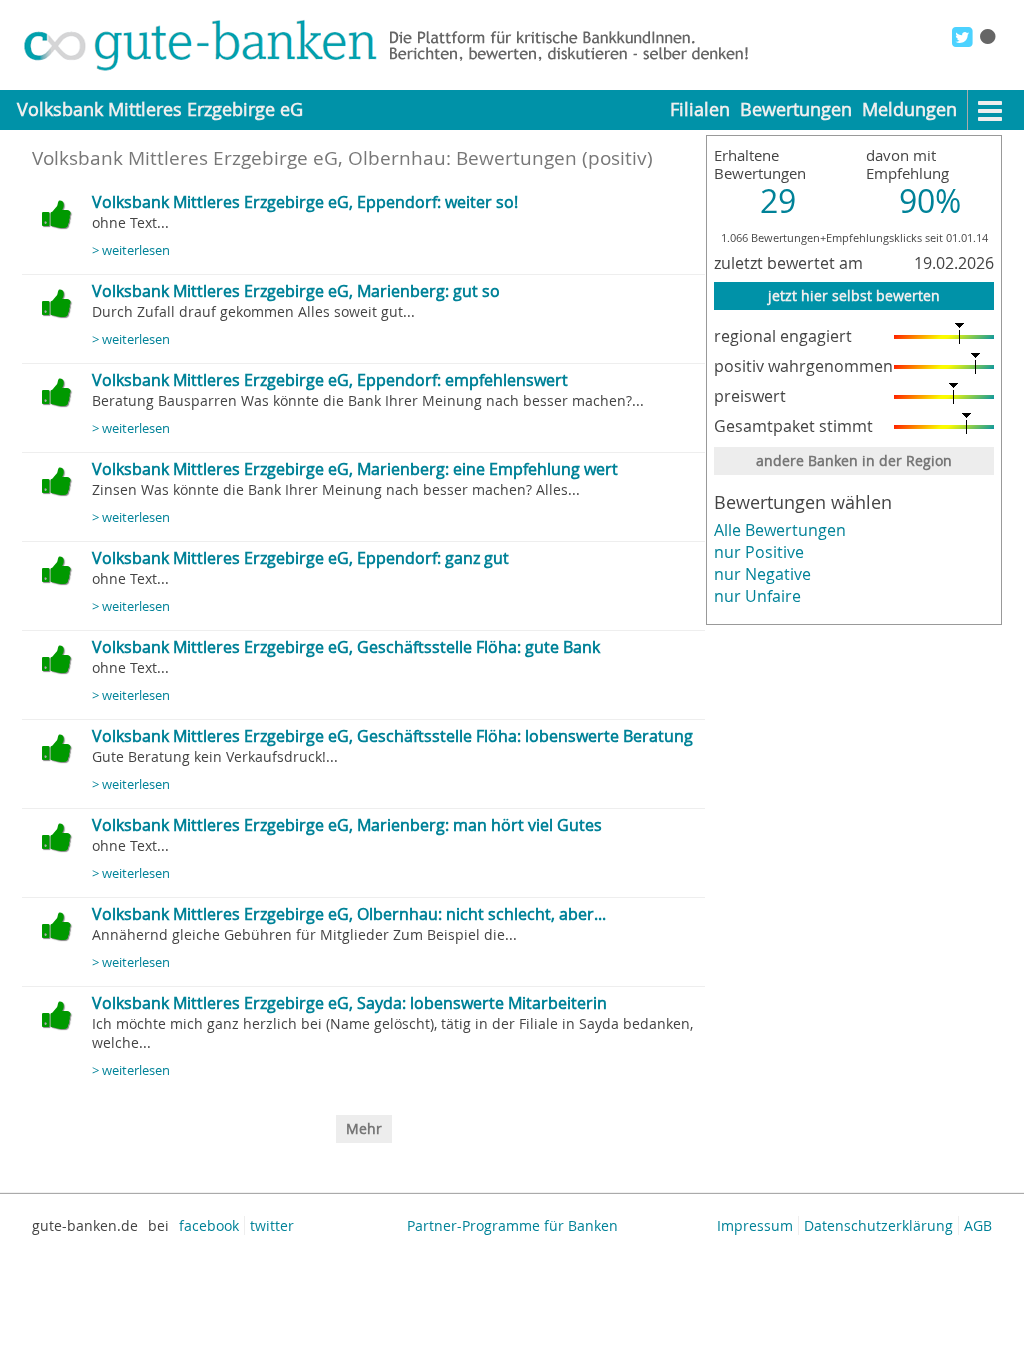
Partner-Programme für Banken (512, 1225)
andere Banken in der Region (854, 460)
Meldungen (909, 109)
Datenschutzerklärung (878, 1225)
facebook (209, 1225)
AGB (978, 1225)
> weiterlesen (131, 250)
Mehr (364, 1128)
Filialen (700, 109)
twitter (272, 1225)
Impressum (755, 1225)
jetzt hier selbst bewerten (854, 295)
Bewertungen (796, 109)
